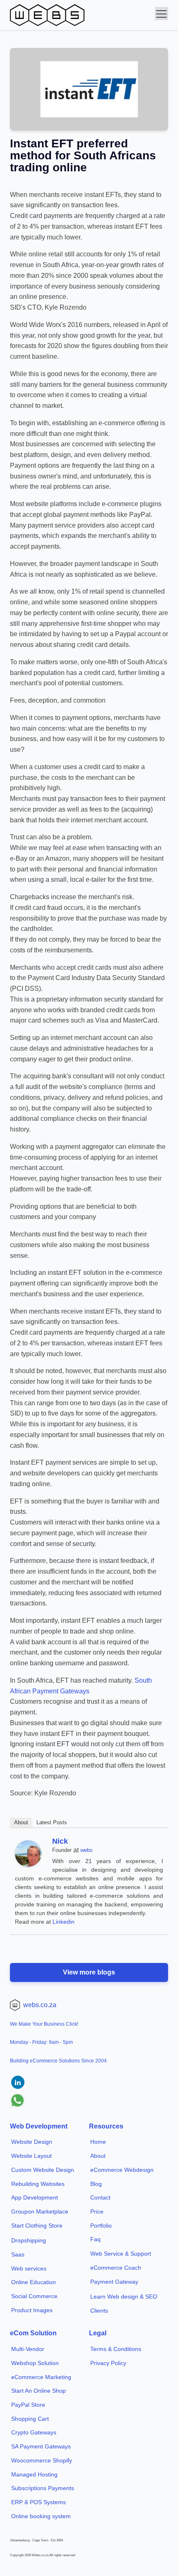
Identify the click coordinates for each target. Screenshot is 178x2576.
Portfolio (101, 2226)
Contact (100, 2197)
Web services (29, 2268)
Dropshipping (29, 2240)
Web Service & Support (121, 2254)
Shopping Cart (30, 2419)
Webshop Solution (35, 2363)
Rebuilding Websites (38, 2184)
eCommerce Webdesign (122, 2170)
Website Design (32, 2142)
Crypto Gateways (34, 2432)
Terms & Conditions (116, 2349)
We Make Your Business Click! (44, 2024)
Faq (95, 2239)
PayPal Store (28, 2405)
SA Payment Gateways (41, 2446)
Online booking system (41, 2516)
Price (97, 2211)
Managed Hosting (34, 2474)
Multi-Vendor (28, 2349)
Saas (18, 2254)
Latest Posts (52, 1822)
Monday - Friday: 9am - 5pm (41, 2042)
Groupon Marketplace (40, 2211)
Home (98, 2142)
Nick (60, 1841)
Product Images (32, 2310)
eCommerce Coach (116, 2268)
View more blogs (89, 1972)
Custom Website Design (43, 2170)
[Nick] (28, 1865)
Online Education (34, 2282)
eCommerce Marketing (41, 2377)
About (21, 1822)
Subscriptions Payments (43, 2488)
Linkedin (64, 1922)
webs (87, 1850)
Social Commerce (34, 2296)
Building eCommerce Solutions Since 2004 (58, 2061)
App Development (35, 2197)
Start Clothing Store (37, 2226)
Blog (96, 2184)
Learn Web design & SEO (124, 2297)
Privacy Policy (108, 2363)
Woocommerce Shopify (42, 2460)
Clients (99, 2311)
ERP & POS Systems (38, 2502)
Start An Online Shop (38, 2391)
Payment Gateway (114, 2282)
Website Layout (31, 2156)
